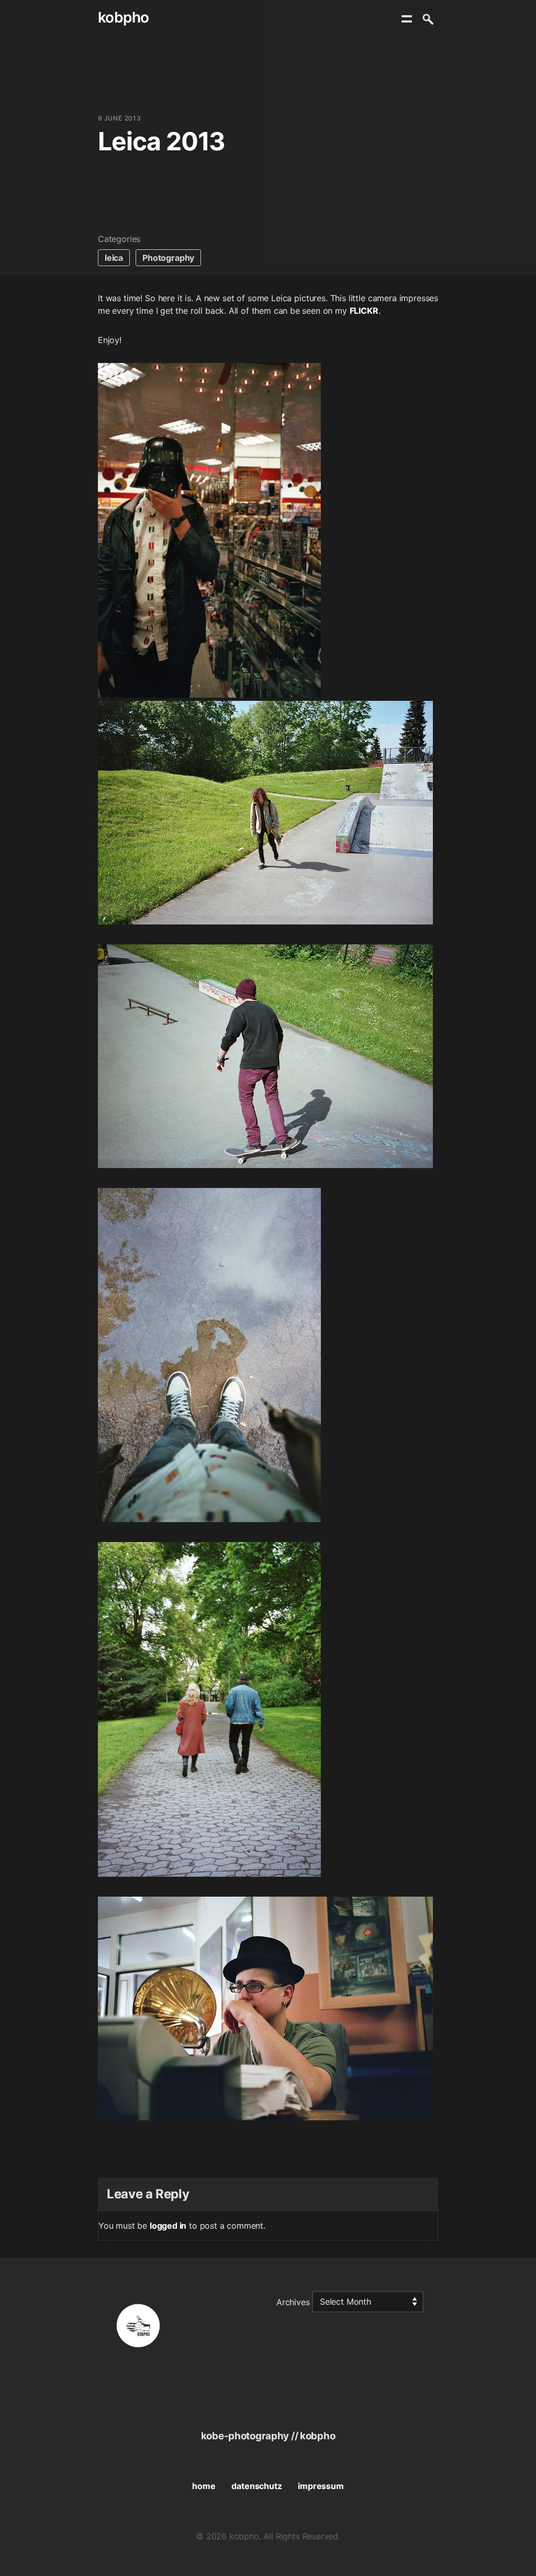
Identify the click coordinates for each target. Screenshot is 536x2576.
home (204, 2486)
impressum (321, 2486)
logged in (168, 2226)
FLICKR (364, 311)
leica (114, 258)
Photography (168, 258)
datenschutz (256, 2486)
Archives (293, 2302)
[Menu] (407, 19)
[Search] (428, 19)
